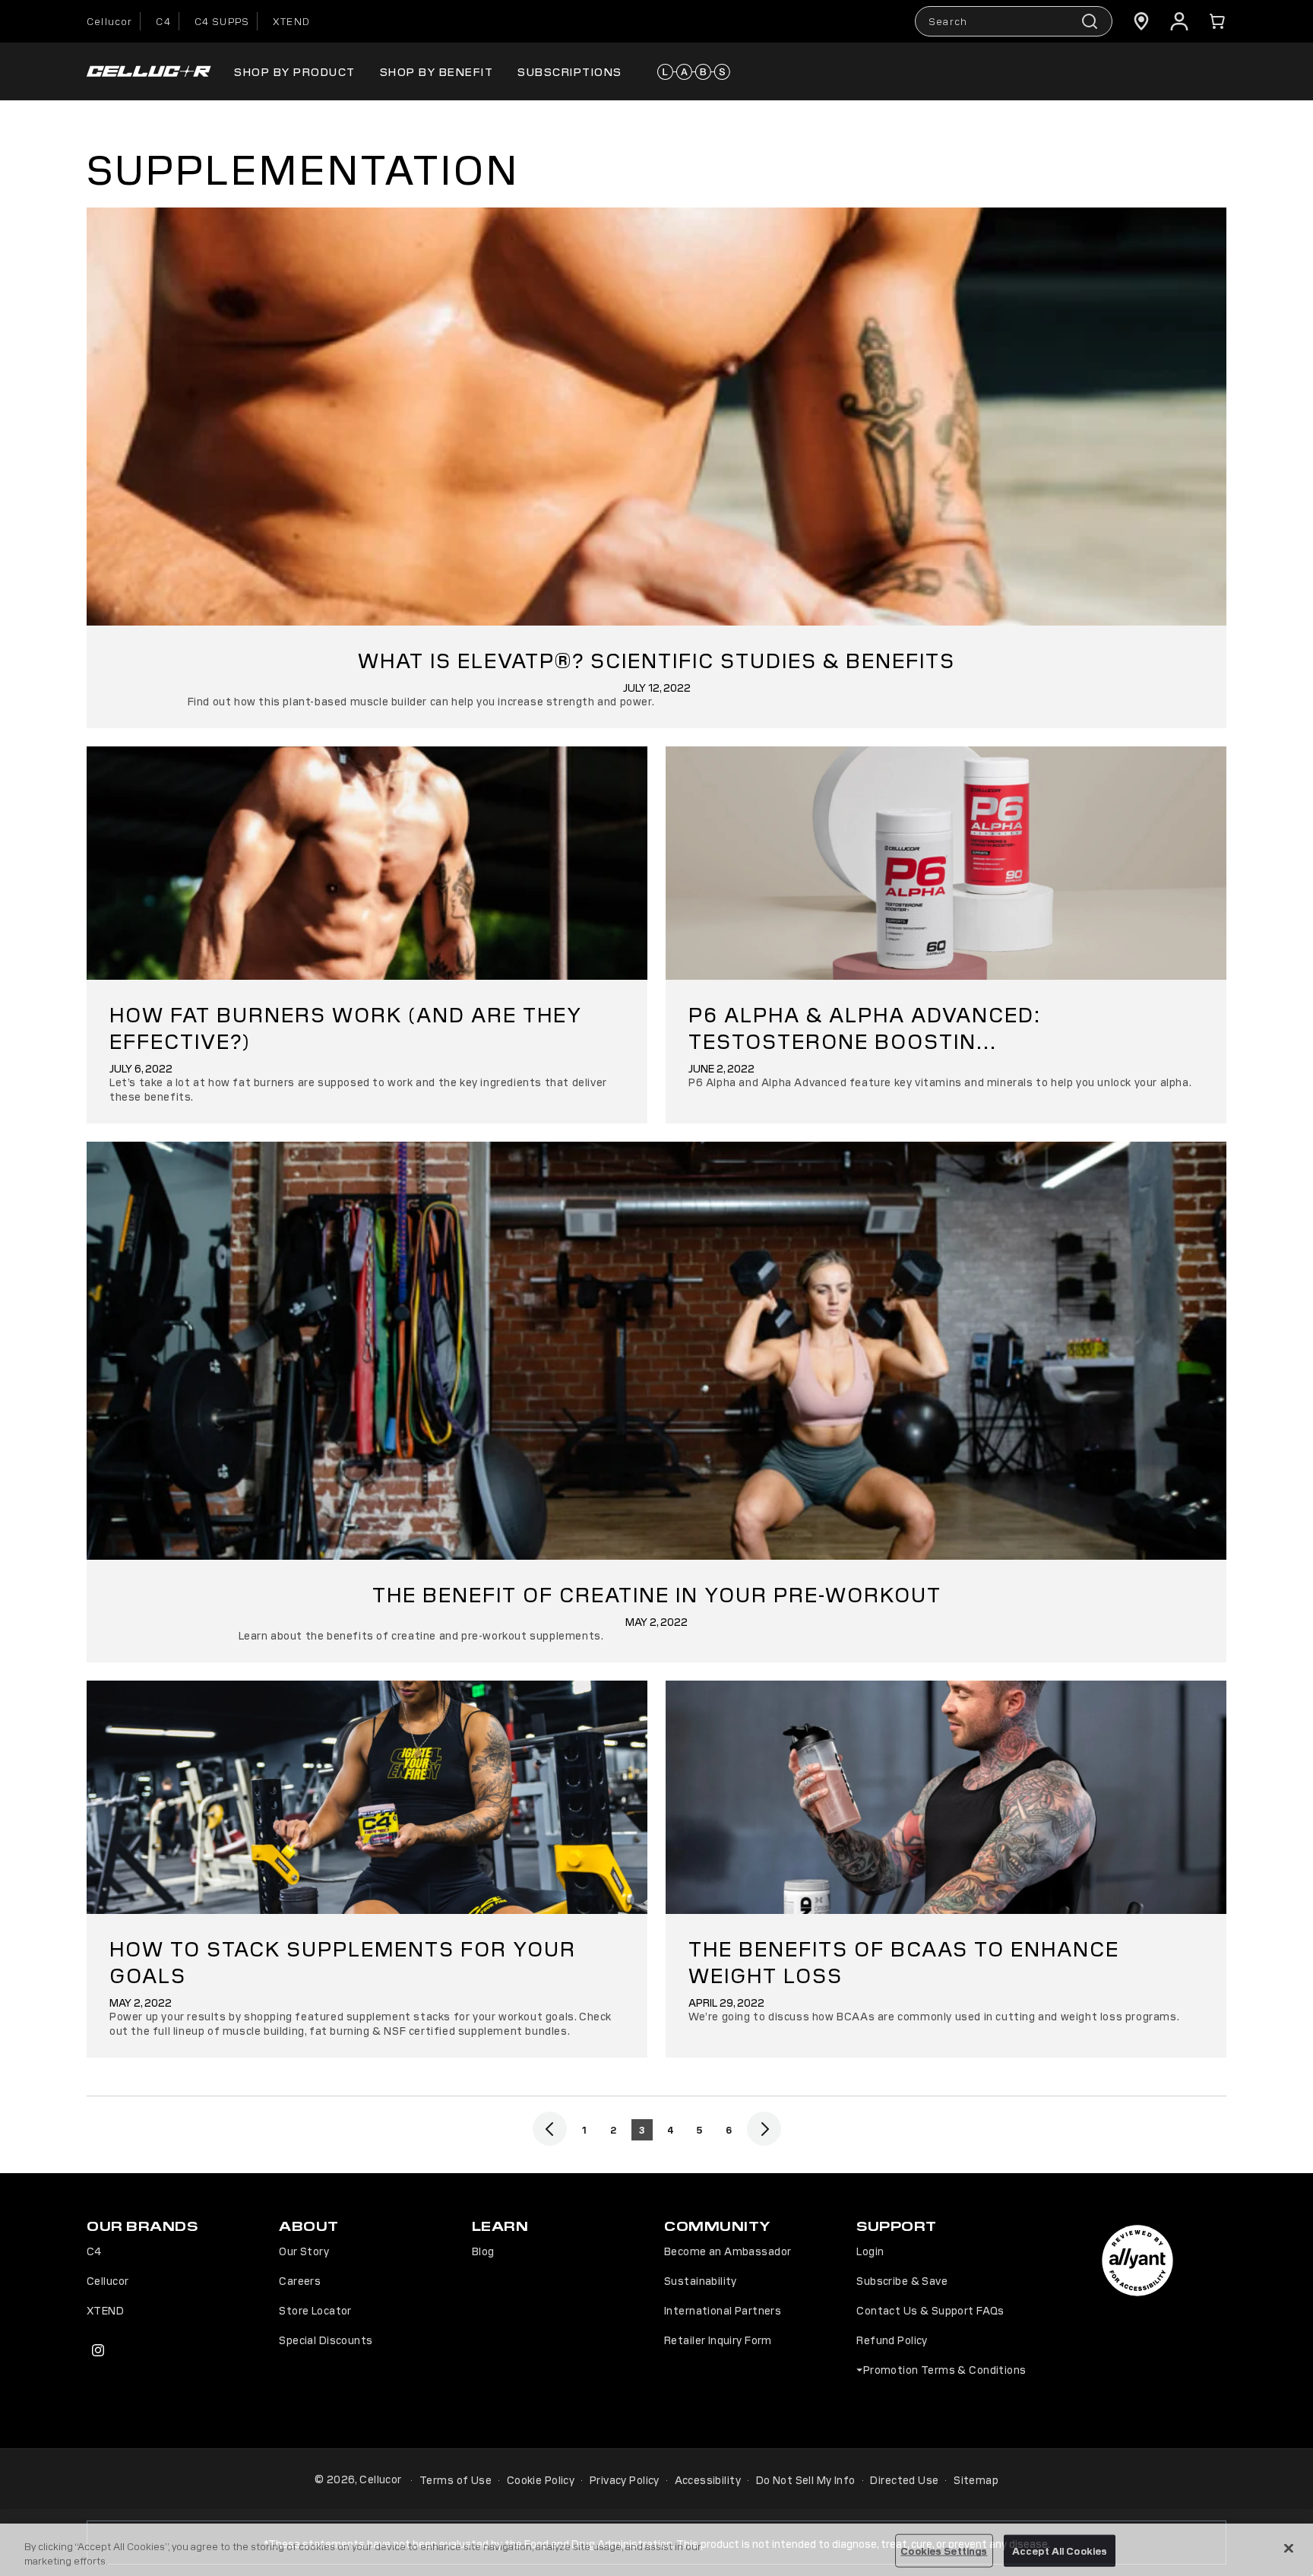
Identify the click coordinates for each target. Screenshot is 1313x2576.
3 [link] (642, 2129)
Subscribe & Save (902, 2280)
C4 (163, 21)
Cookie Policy (541, 2479)
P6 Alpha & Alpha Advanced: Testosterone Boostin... (865, 1027)
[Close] (1289, 2549)
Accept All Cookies (1060, 2551)
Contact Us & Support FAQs (930, 2310)
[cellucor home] (149, 72)
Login (870, 2251)
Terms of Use (456, 2479)
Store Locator (315, 2310)
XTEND (291, 21)
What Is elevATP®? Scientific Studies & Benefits (656, 659)
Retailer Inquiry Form (718, 2340)
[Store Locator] (1141, 21)
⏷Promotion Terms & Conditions (941, 2369)
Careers (300, 2280)
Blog (483, 2251)
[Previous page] (550, 2129)
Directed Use (904, 2479)
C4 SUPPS (222, 21)
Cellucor (109, 21)
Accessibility (708, 2479)
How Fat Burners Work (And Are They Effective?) (346, 1027)
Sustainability (701, 2280)
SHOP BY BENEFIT (437, 71)
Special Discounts (326, 2340)
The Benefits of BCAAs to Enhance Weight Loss (904, 1961)
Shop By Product (295, 71)
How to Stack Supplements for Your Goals (343, 1961)
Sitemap (976, 2479)
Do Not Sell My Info (806, 2479)
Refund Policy (892, 2340)
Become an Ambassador (728, 2251)
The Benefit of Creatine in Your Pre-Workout (657, 1594)
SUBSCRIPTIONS (570, 71)
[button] (1217, 21)
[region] (656, 2550)
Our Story (304, 2251)
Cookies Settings (944, 2551)
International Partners (723, 2310)
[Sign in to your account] (1179, 21)
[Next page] (764, 2129)
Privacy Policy (625, 2479)
